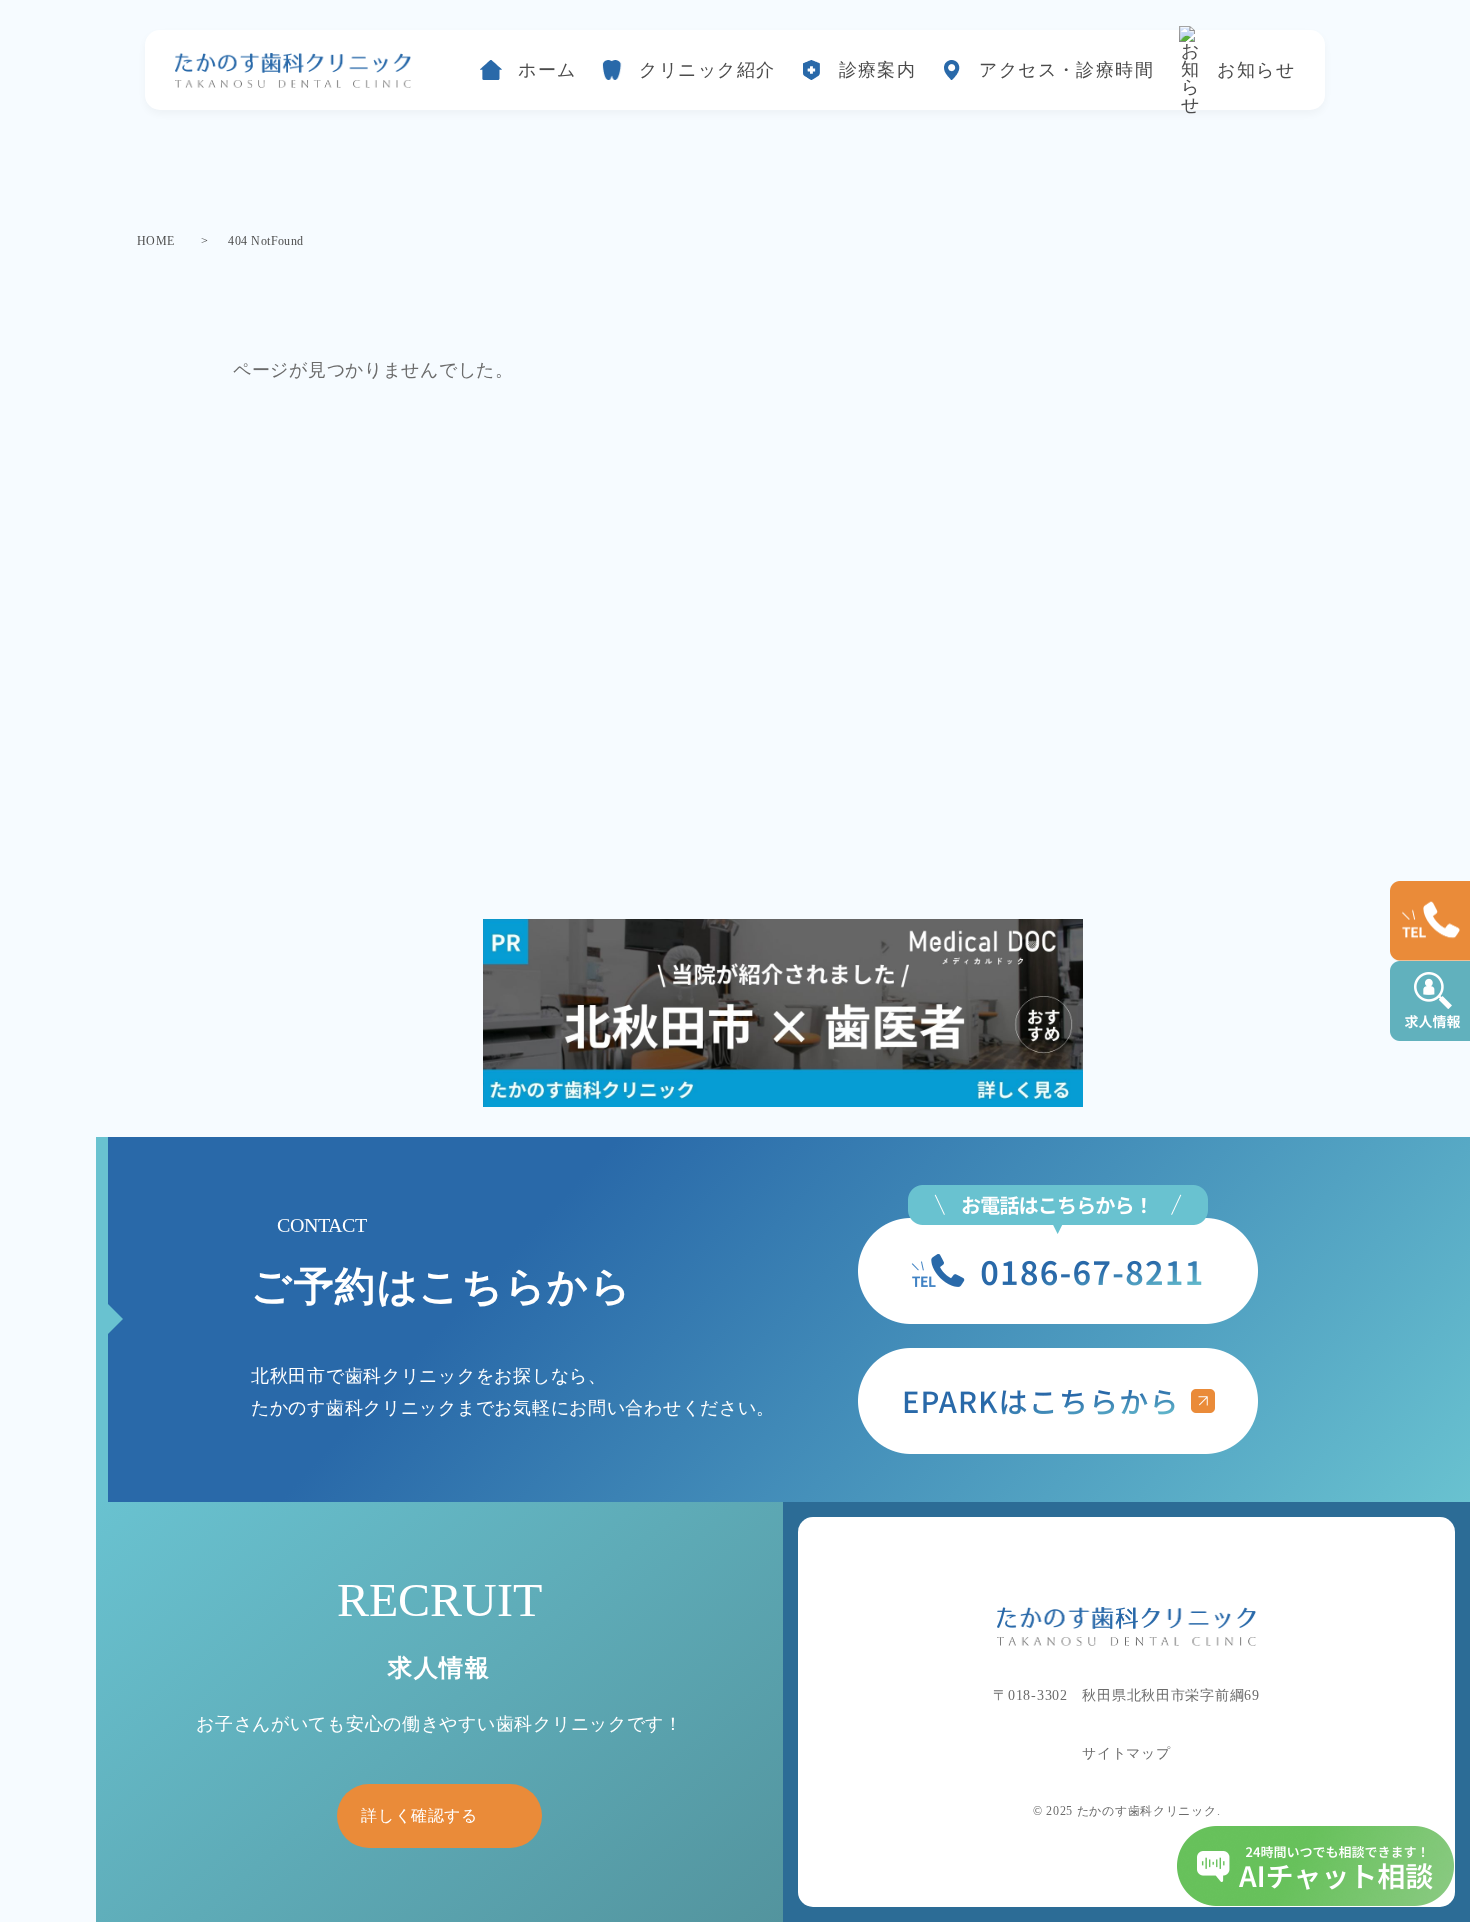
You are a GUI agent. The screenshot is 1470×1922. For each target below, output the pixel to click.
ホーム (547, 70)
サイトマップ (1126, 1753)
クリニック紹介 (707, 70)
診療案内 (878, 70)
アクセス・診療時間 (1066, 70)
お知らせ (1256, 70)
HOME (156, 241)
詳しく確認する (419, 1815)
